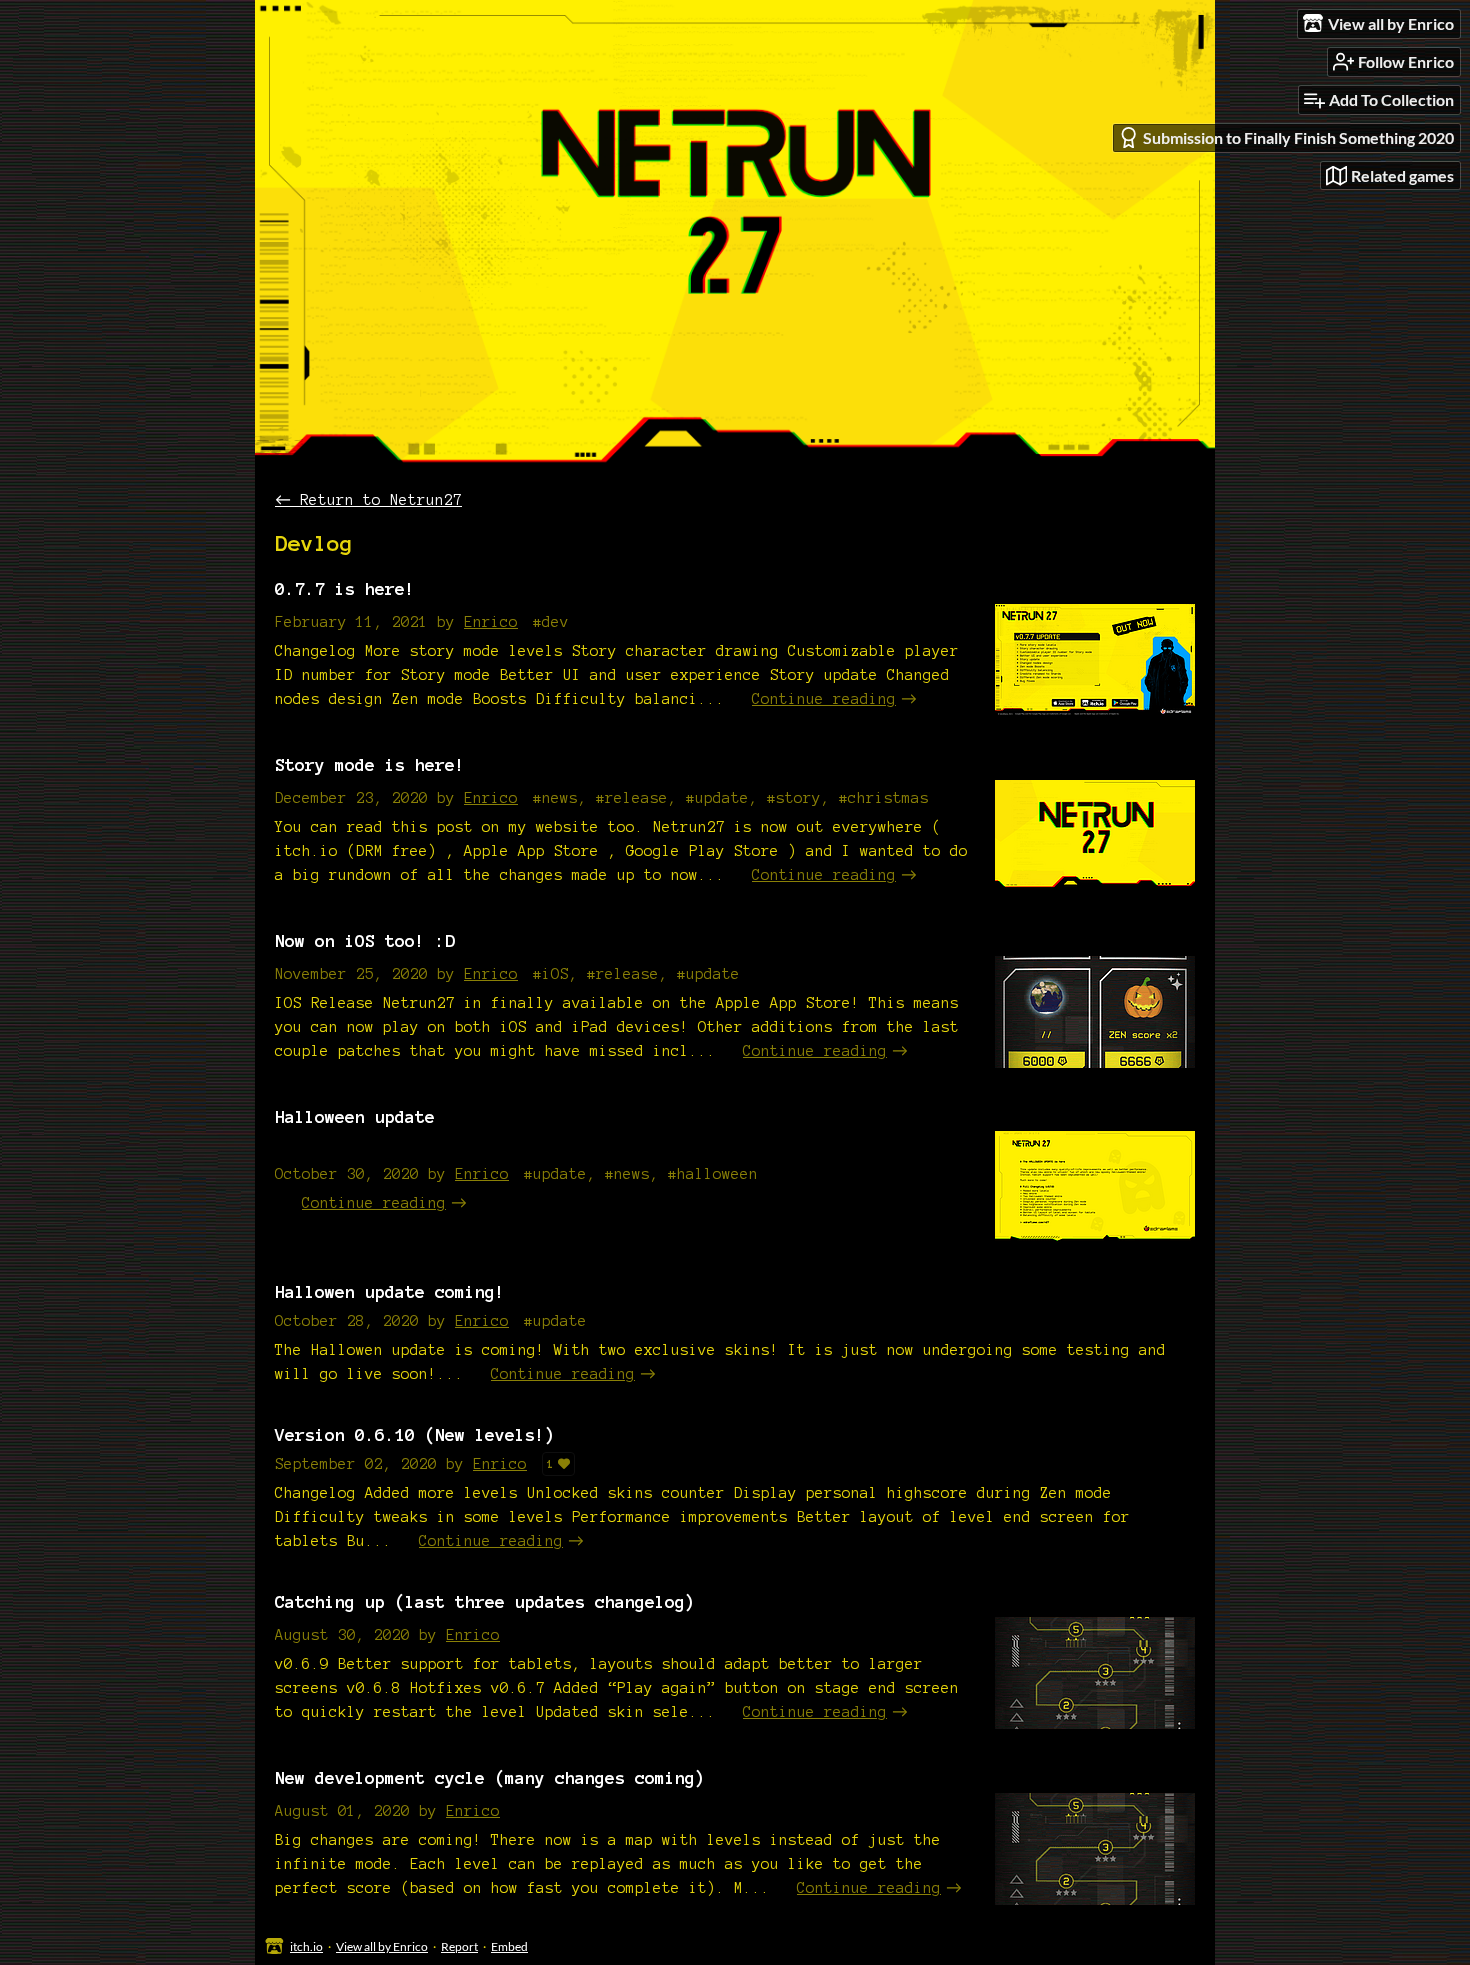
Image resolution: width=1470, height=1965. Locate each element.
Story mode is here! (370, 764)
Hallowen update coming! (390, 1291)
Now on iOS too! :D (365, 940)
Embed (509, 1946)
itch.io (306, 1946)
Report (459, 1946)
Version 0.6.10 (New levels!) (415, 1434)
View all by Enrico (382, 1946)
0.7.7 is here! (345, 588)
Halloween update (355, 1116)
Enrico (491, 622)
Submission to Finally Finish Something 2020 (1298, 137)
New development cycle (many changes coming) (490, 1777)
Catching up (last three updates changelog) (485, 1601)
